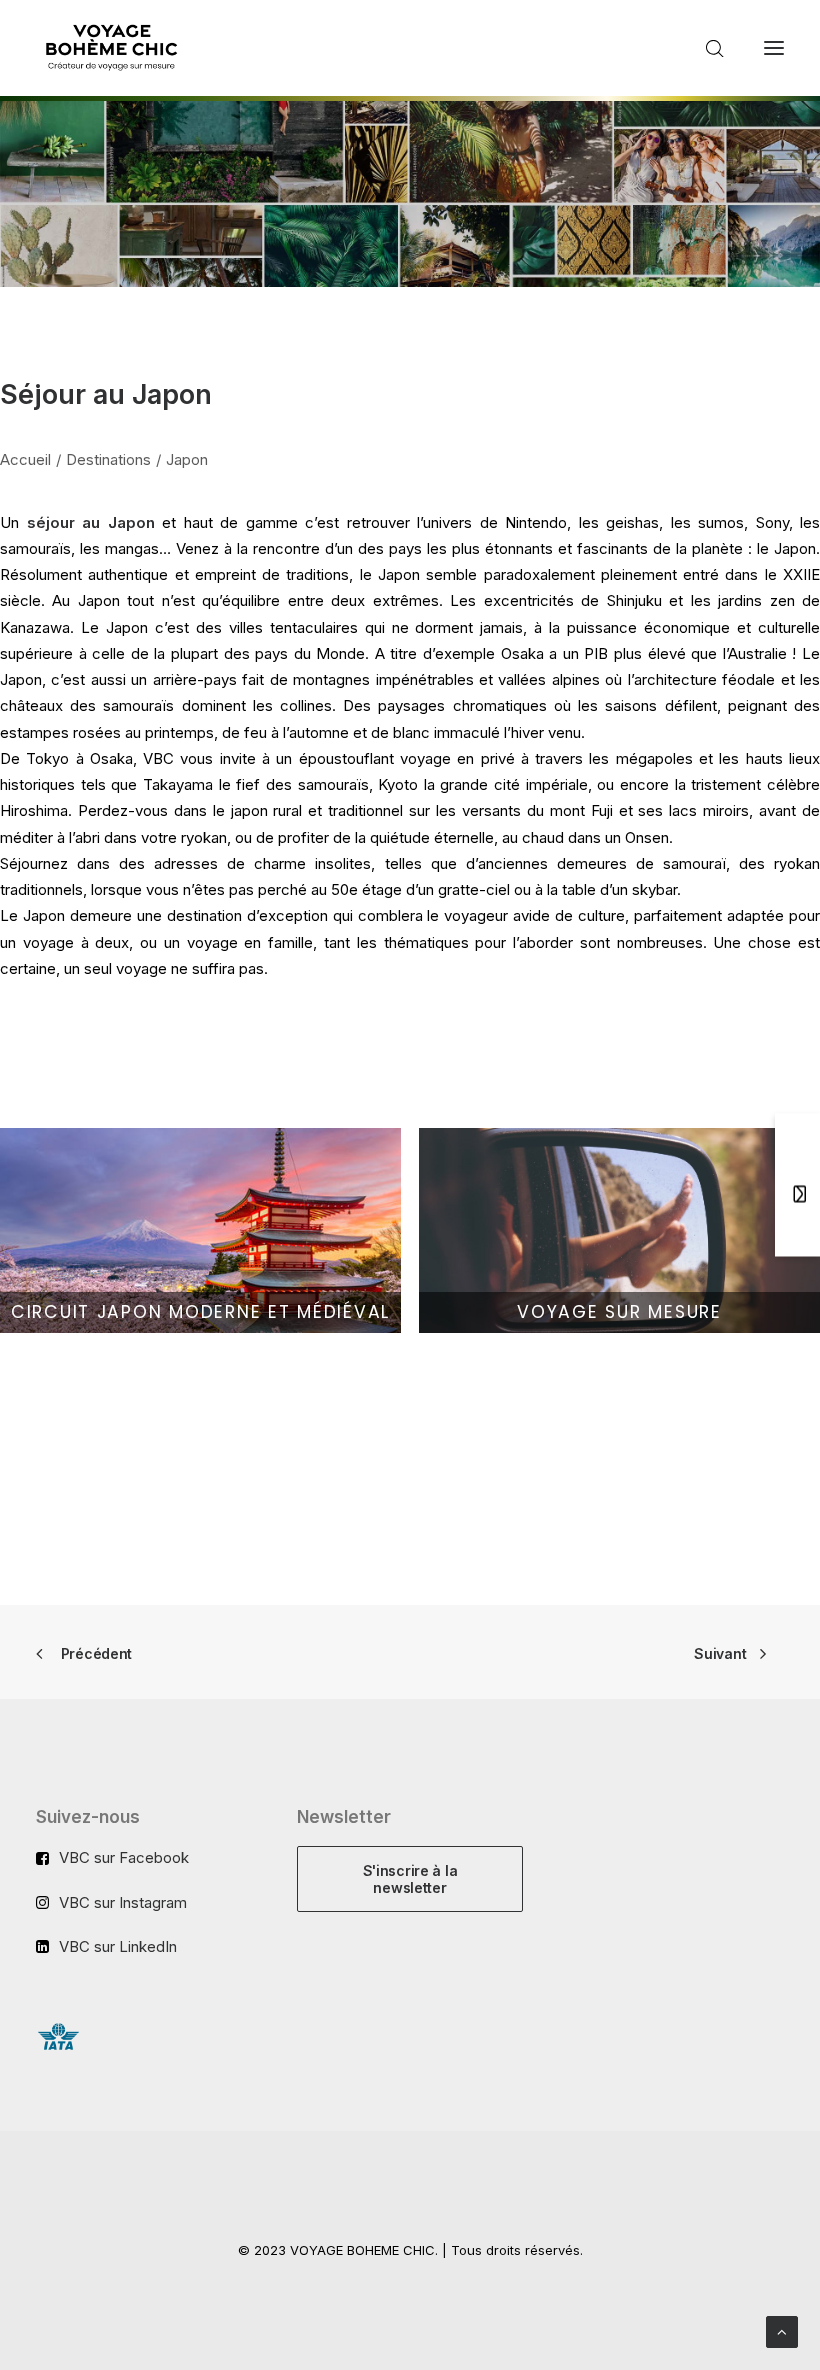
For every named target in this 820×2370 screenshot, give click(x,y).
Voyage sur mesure (619, 1312)
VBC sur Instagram (123, 1902)
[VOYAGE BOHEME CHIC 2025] (111, 48)
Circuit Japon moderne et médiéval (200, 1312)
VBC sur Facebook (124, 1857)
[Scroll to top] (782, 2330)
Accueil (25, 459)
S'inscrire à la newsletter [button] (412, 1879)
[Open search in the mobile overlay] (706, 48)
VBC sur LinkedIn (118, 1946)
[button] (774, 48)
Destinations (108, 459)
